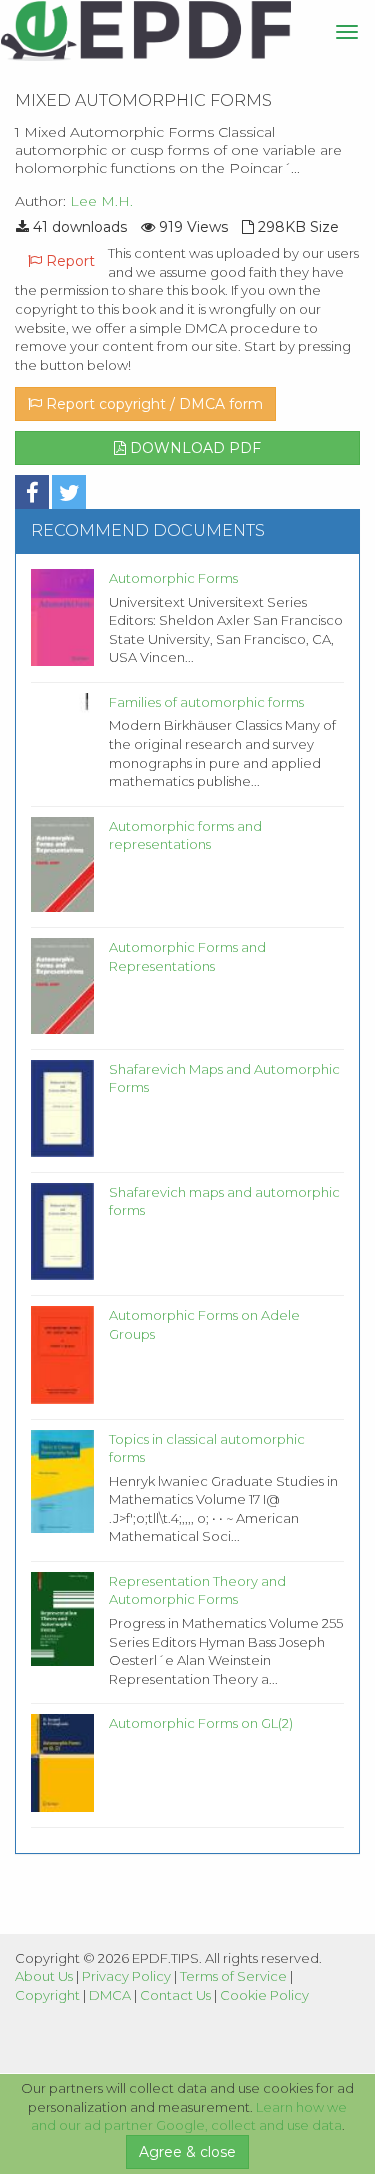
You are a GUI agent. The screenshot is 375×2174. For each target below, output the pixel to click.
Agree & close (187, 2152)
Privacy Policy (126, 1976)
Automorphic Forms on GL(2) (201, 1723)
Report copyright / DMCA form (152, 404)
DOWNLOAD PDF (193, 448)
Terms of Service (233, 1976)
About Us (44, 1976)
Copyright (47, 1995)
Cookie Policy (264, 1995)
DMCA (110, 1995)
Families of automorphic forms (206, 702)
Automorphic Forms (173, 578)
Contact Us (175, 1995)
